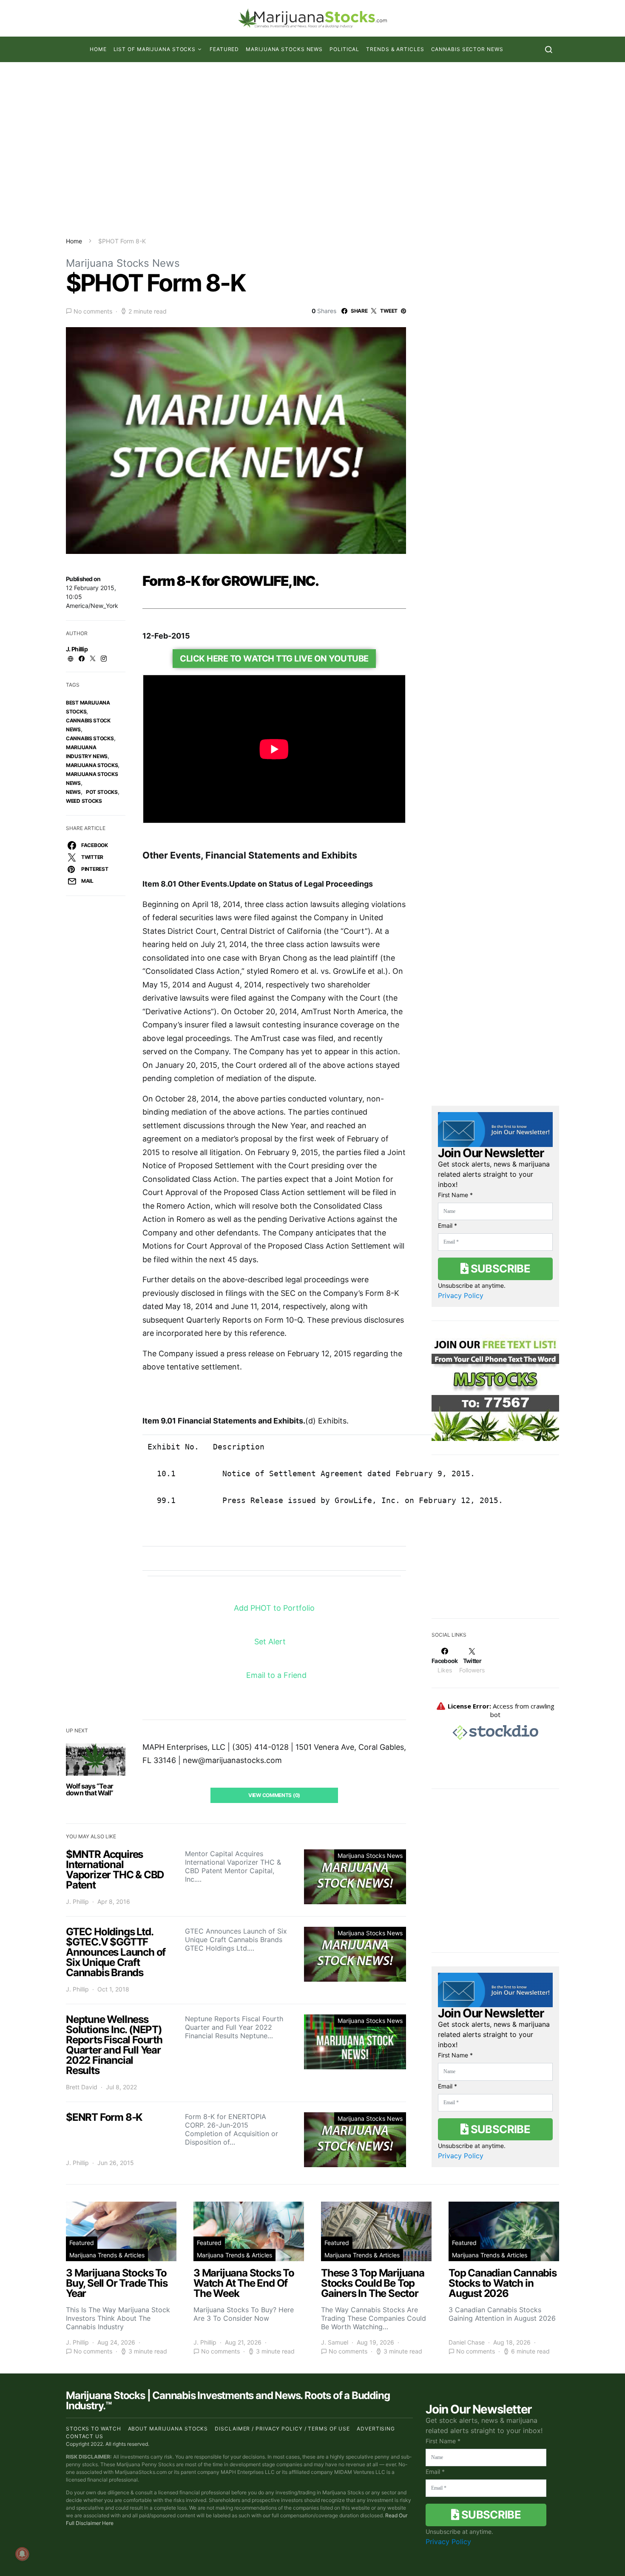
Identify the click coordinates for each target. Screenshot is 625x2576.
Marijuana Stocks (92, 765)
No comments (93, 311)
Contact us (85, 2436)
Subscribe (499, 1268)
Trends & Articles (395, 49)
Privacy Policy (461, 1295)
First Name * (455, 1195)
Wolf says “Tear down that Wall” (89, 1789)
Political (344, 49)
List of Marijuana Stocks (155, 49)
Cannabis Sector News (467, 49)
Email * (447, 1225)
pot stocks (102, 792)
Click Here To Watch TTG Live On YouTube (274, 659)
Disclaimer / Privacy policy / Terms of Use (282, 2429)
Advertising (376, 2429)
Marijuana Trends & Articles (107, 2255)
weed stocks (84, 801)
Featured (224, 49)
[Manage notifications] (22, 2554)
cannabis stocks (90, 738)
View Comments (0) (274, 1795)
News (73, 792)
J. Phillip (77, 649)
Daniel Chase (467, 2343)
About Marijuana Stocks (168, 2429)
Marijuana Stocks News (284, 49)
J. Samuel (335, 2343)
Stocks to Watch (94, 2429)
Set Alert (271, 1642)
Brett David (82, 2087)
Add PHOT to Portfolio (275, 1608)
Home (98, 49)
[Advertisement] (312, 149)
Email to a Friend (276, 1675)
